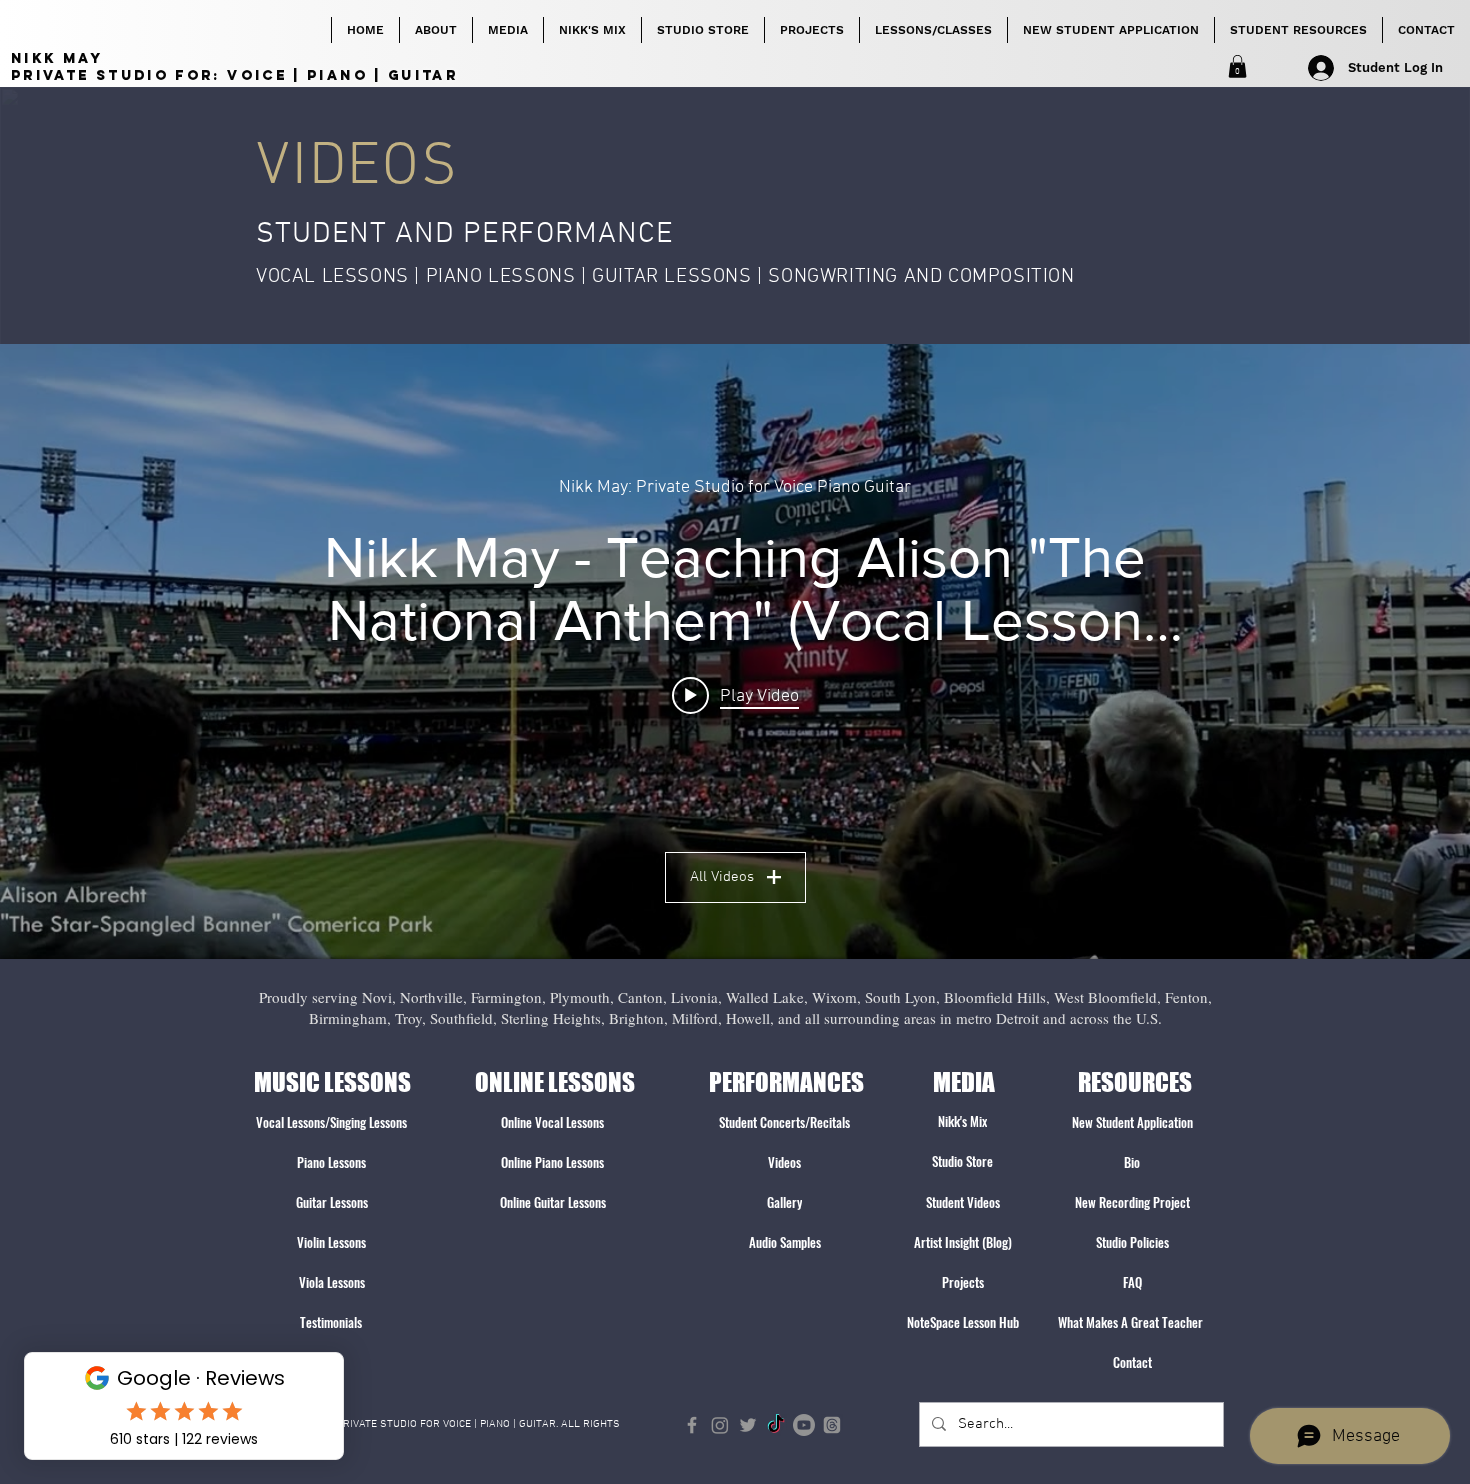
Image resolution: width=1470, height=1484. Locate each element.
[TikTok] (776, 1425)
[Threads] (832, 1425)
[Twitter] (748, 1425)
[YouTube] (804, 1425)
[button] (1237, 66)
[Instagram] (720, 1425)
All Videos (722, 877)
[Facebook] (692, 1425)
